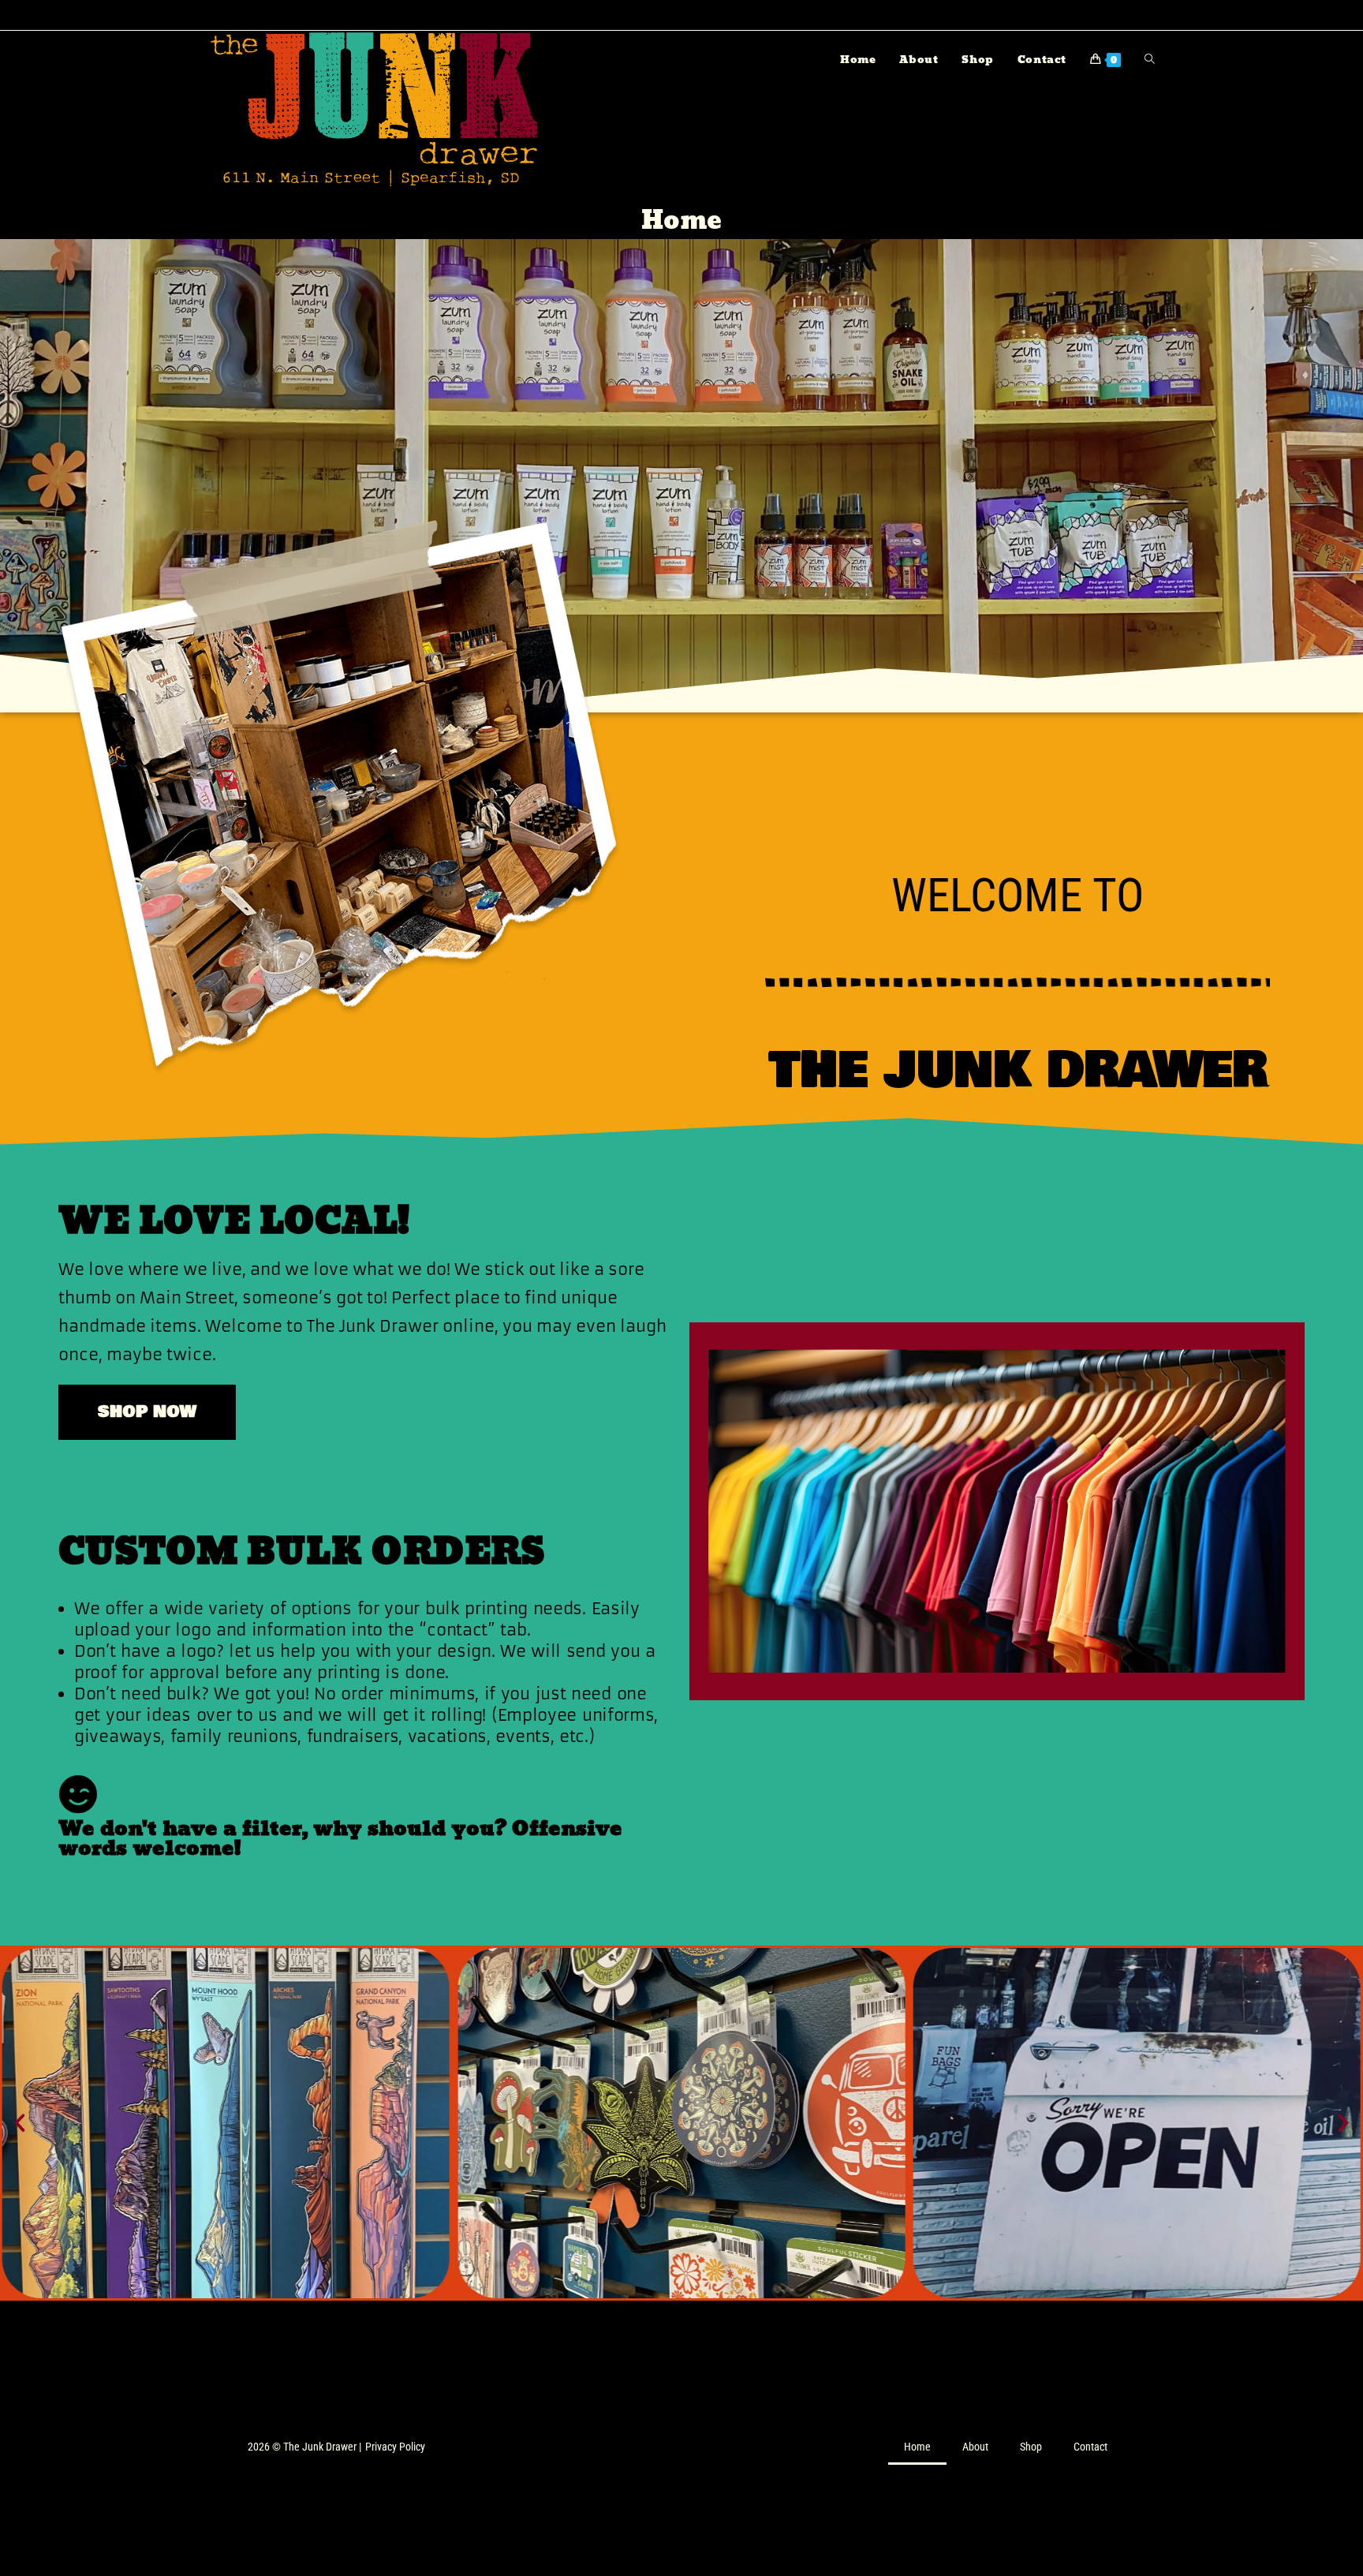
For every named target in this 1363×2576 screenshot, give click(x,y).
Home (917, 2447)
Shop (1031, 2447)
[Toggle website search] (1150, 60)
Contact (1090, 2447)
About (975, 2447)
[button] (20, 2123)
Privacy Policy (395, 2447)
